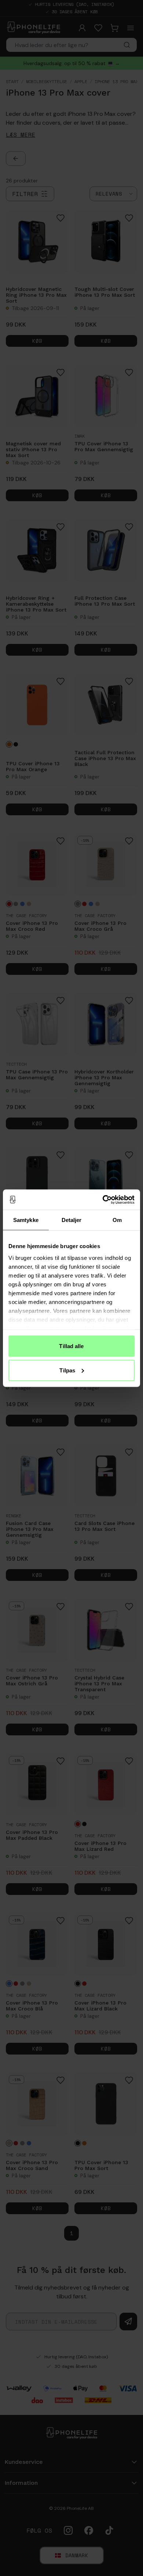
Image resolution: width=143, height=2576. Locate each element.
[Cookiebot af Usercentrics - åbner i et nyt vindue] (103, 1200)
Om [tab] (117, 1220)
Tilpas (67, 1370)
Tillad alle (71, 1346)
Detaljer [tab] (72, 1220)
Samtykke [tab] (26, 1220)
